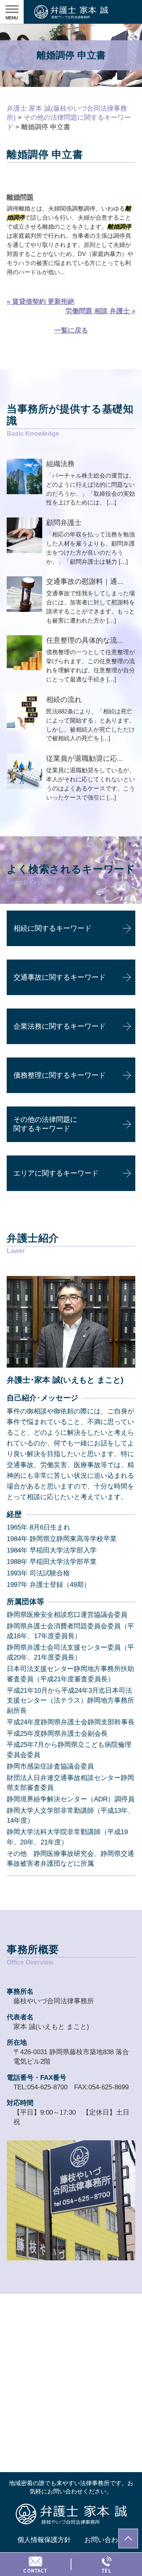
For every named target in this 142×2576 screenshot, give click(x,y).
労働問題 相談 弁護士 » (100, 311)
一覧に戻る (71, 330)
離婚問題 (20, 197)
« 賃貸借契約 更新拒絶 (41, 302)
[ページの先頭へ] (128, 2538)
